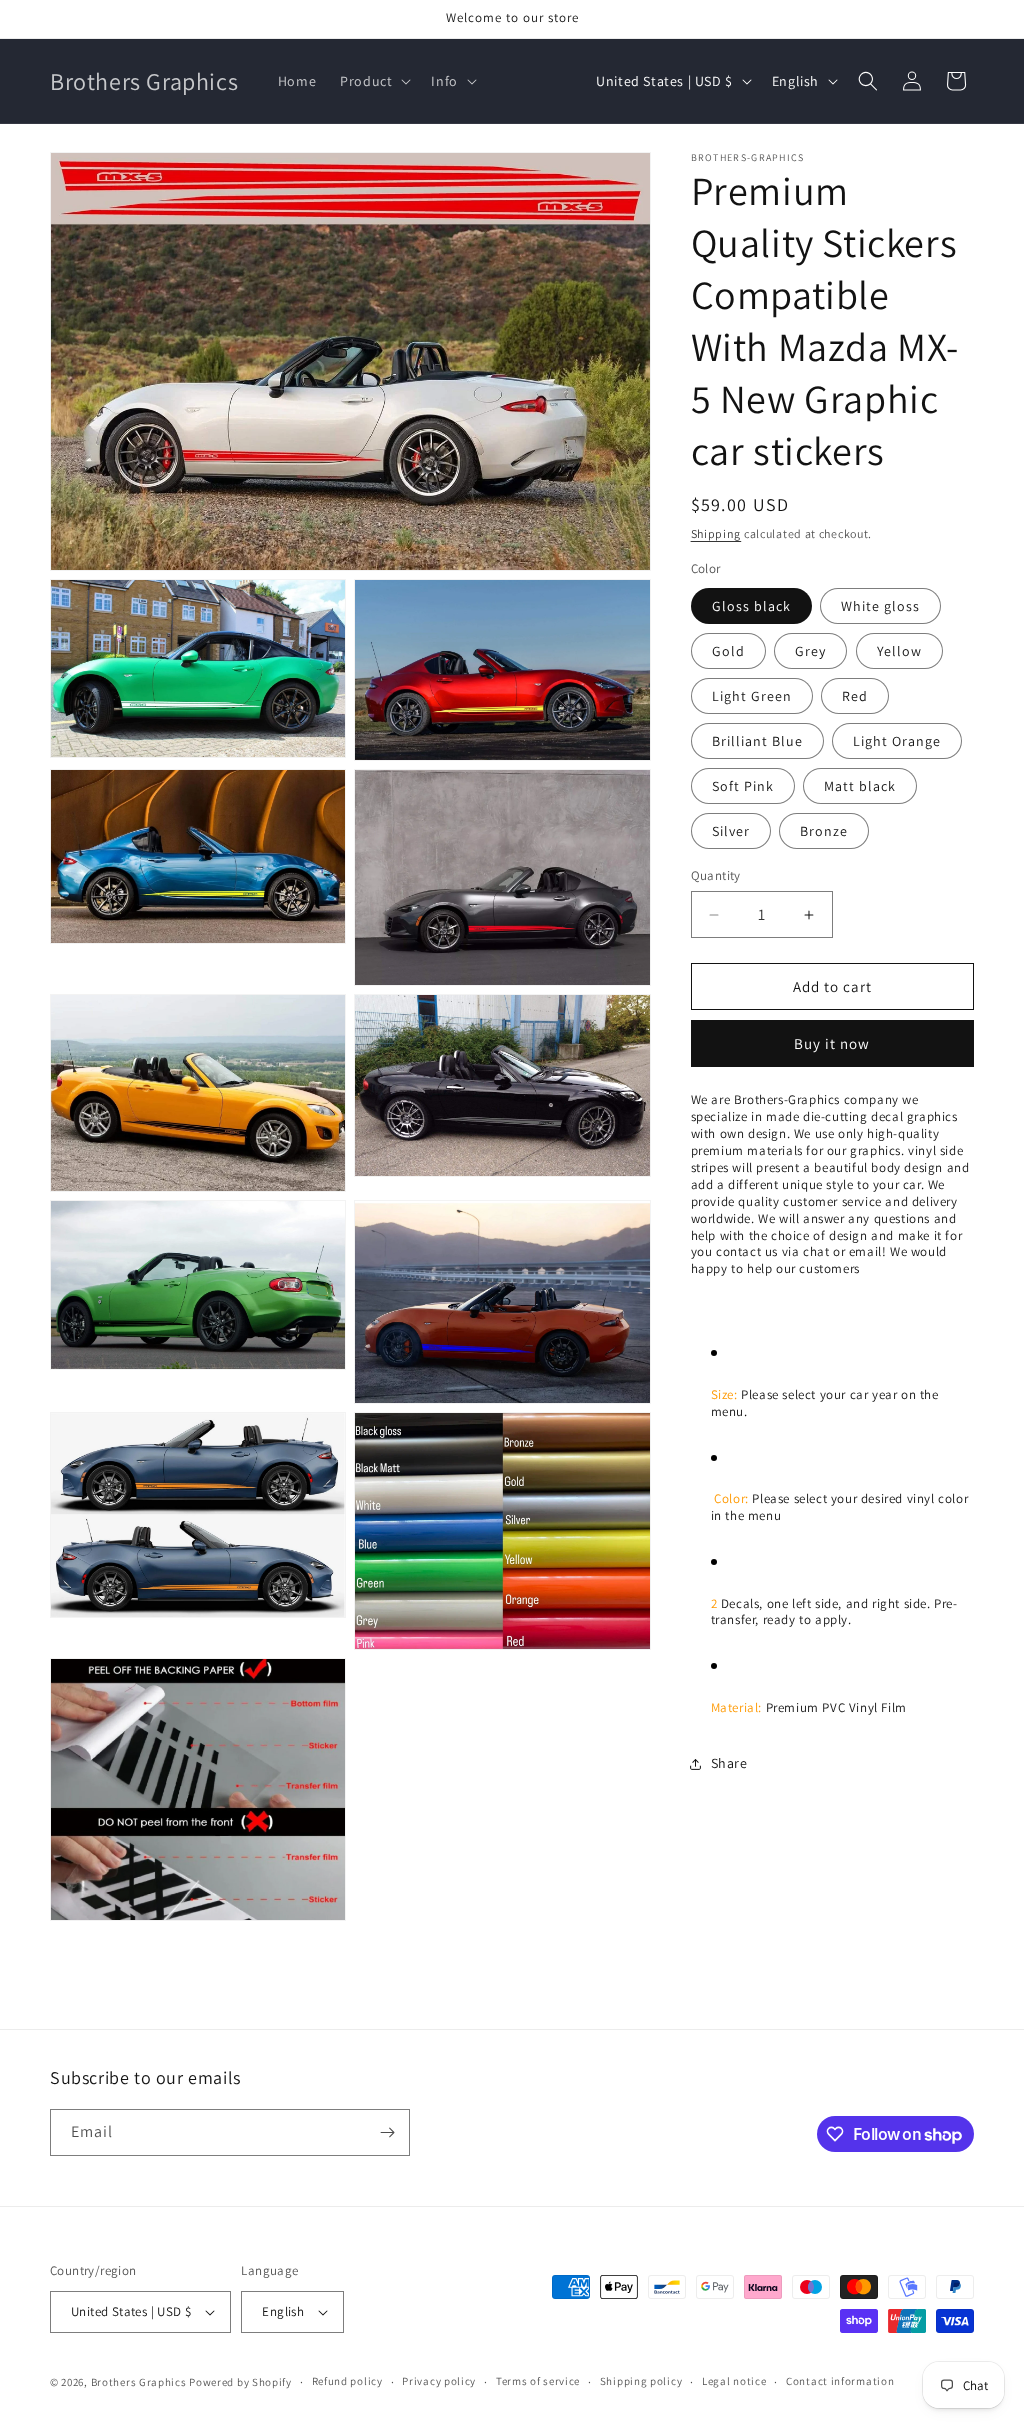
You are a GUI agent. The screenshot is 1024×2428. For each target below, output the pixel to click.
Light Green (752, 696)
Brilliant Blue (757, 741)
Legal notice (734, 2381)
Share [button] (729, 1763)
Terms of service (538, 2381)
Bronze (824, 831)
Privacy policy (439, 2381)
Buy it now (832, 1043)
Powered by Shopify (240, 2382)
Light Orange (897, 741)
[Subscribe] (387, 2132)
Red (855, 696)
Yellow (899, 651)
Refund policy (347, 2381)
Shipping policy (641, 2381)
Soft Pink (743, 786)
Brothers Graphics (139, 2382)
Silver (731, 831)
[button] (373, 81)
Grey (810, 651)
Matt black (860, 786)
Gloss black (751, 606)
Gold (728, 651)
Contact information (840, 2381)
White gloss (880, 606)
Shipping (716, 533)
